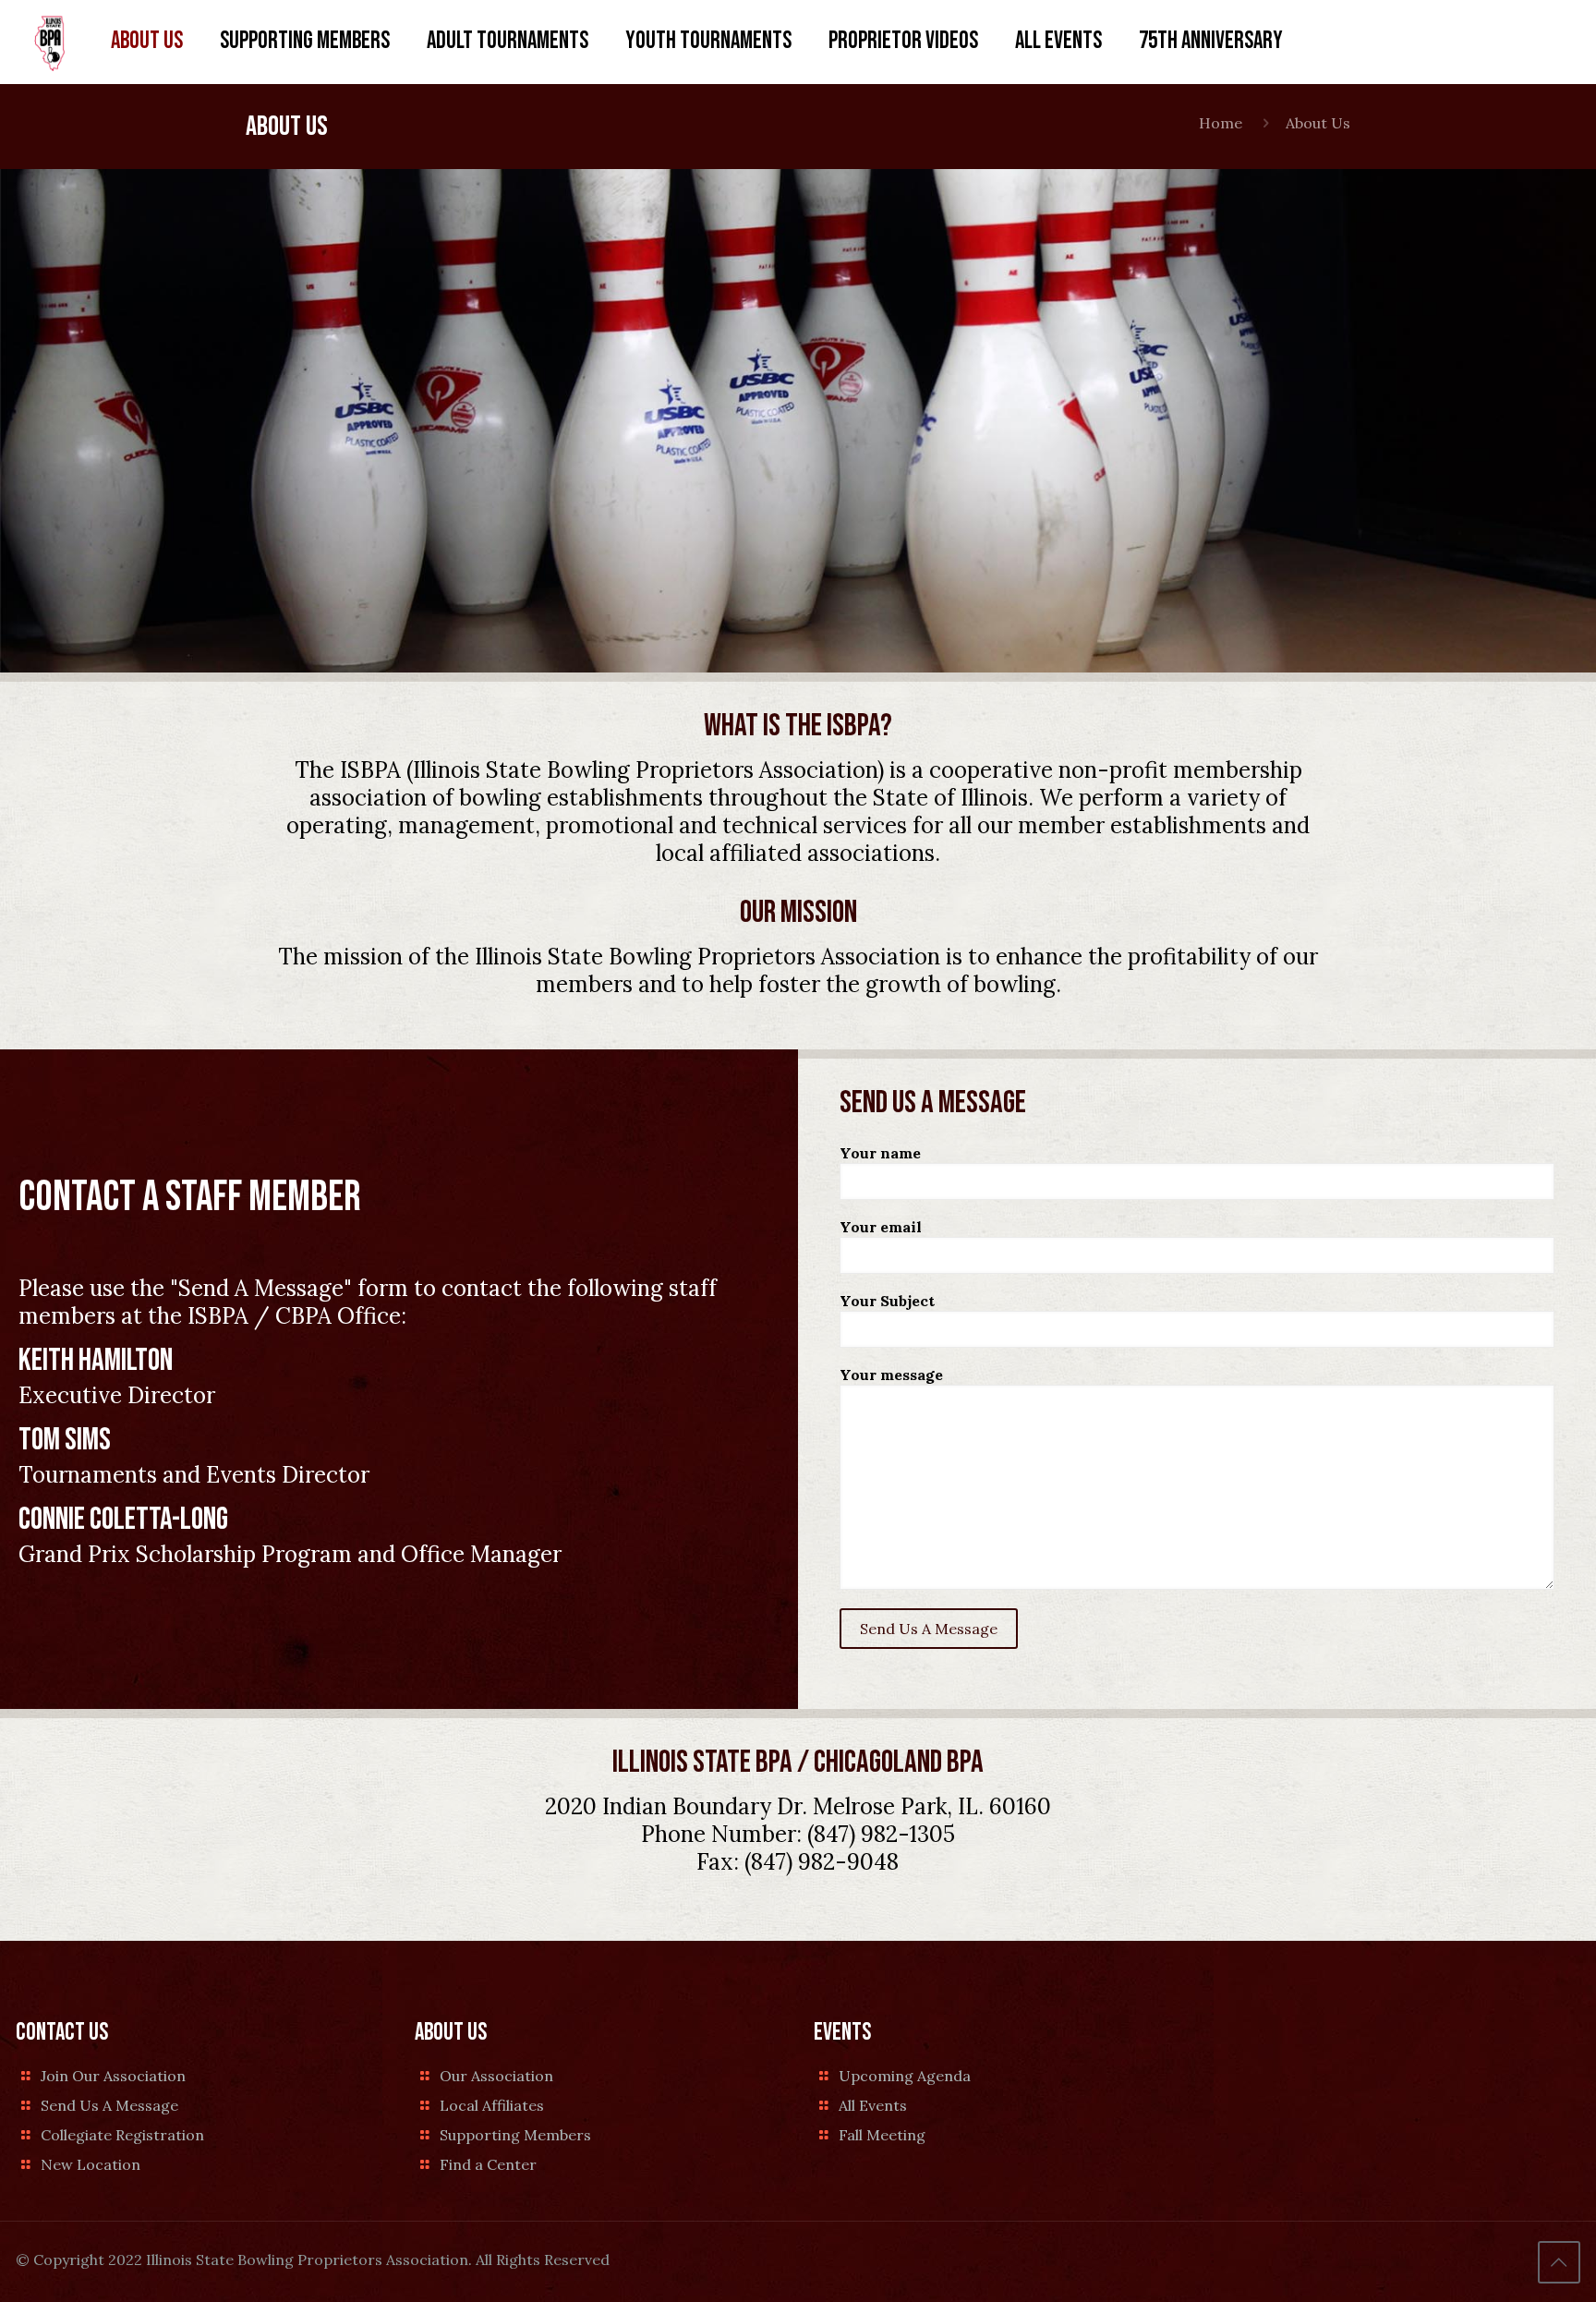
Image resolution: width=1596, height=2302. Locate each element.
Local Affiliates (492, 2105)
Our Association (496, 2076)
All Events (873, 2105)
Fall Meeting (882, 2135)
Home (1221, 123)
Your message (891, 1375)
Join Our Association (113, 2076)
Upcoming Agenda (905, 2076)
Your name (880, 1153)
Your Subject (887, 1301)
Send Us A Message (109, 2105)
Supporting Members (515, 2135)
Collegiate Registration (122, 2135)
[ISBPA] (49, 42)
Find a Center (488, 2164)
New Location (91, 2164)
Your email (881, 1227)
